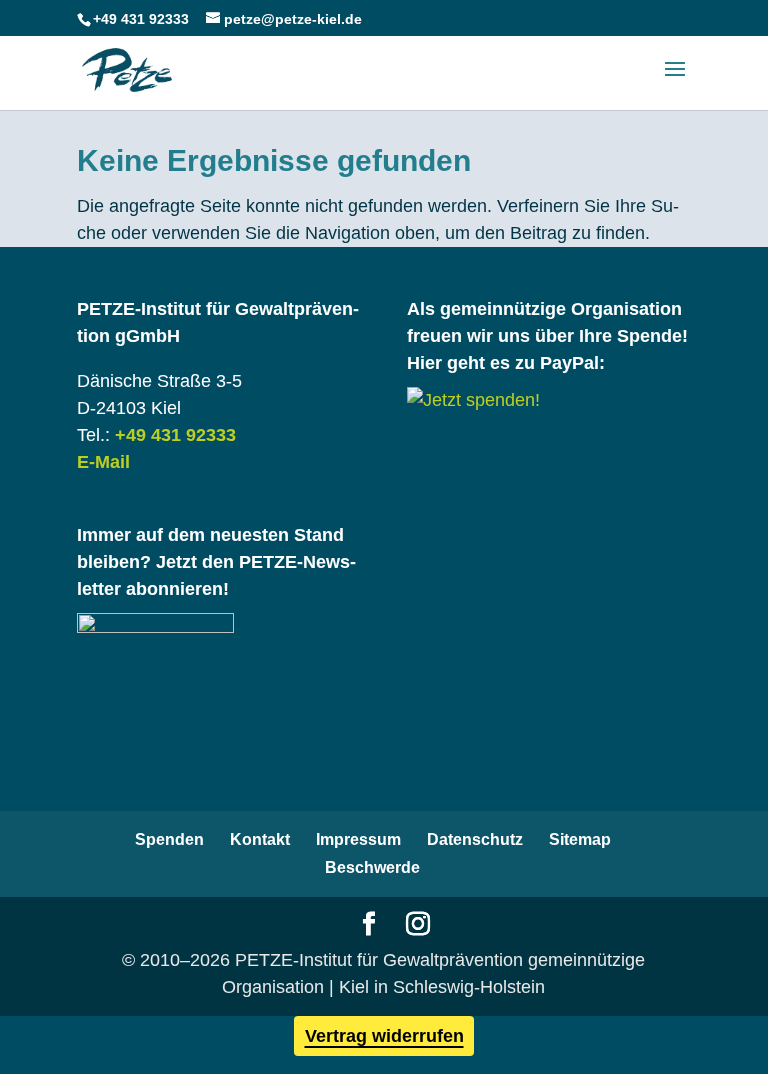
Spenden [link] (169, 839)
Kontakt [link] (260, 839)
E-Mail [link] (103, 462)
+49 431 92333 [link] (175, 435)
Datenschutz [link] (475, 839)
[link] (127, 69)
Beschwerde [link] (372, 867)
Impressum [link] (358, 839)
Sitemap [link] (580, 839)
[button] (675, 82)
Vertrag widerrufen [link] (384, 1036)
